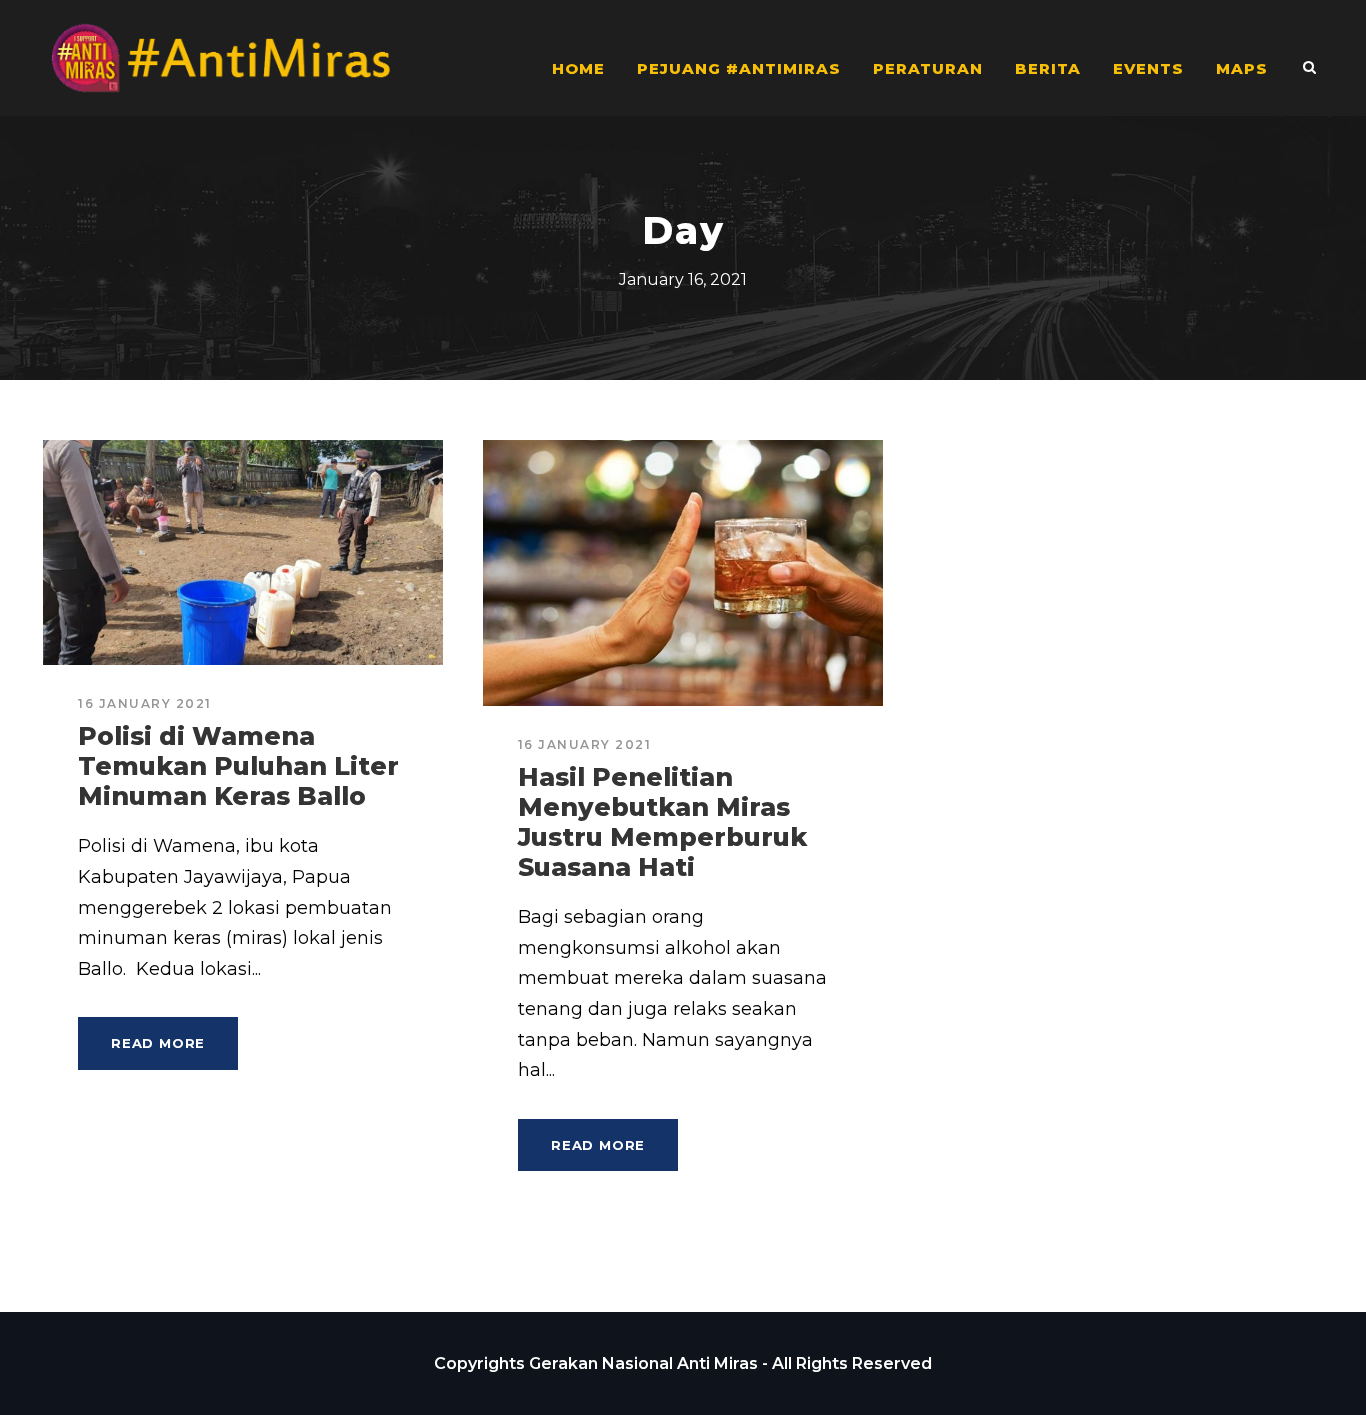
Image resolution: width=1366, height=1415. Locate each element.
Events (1148, 68)
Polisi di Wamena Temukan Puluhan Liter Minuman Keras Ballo (238, 766)
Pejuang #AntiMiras (739, 68)
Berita (1048, 68)
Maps (1242, 68)
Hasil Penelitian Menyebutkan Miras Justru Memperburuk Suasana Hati (662, 822)
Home (578, 68)
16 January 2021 (145, 703)
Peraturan (928, 68)
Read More (158, 1043)
